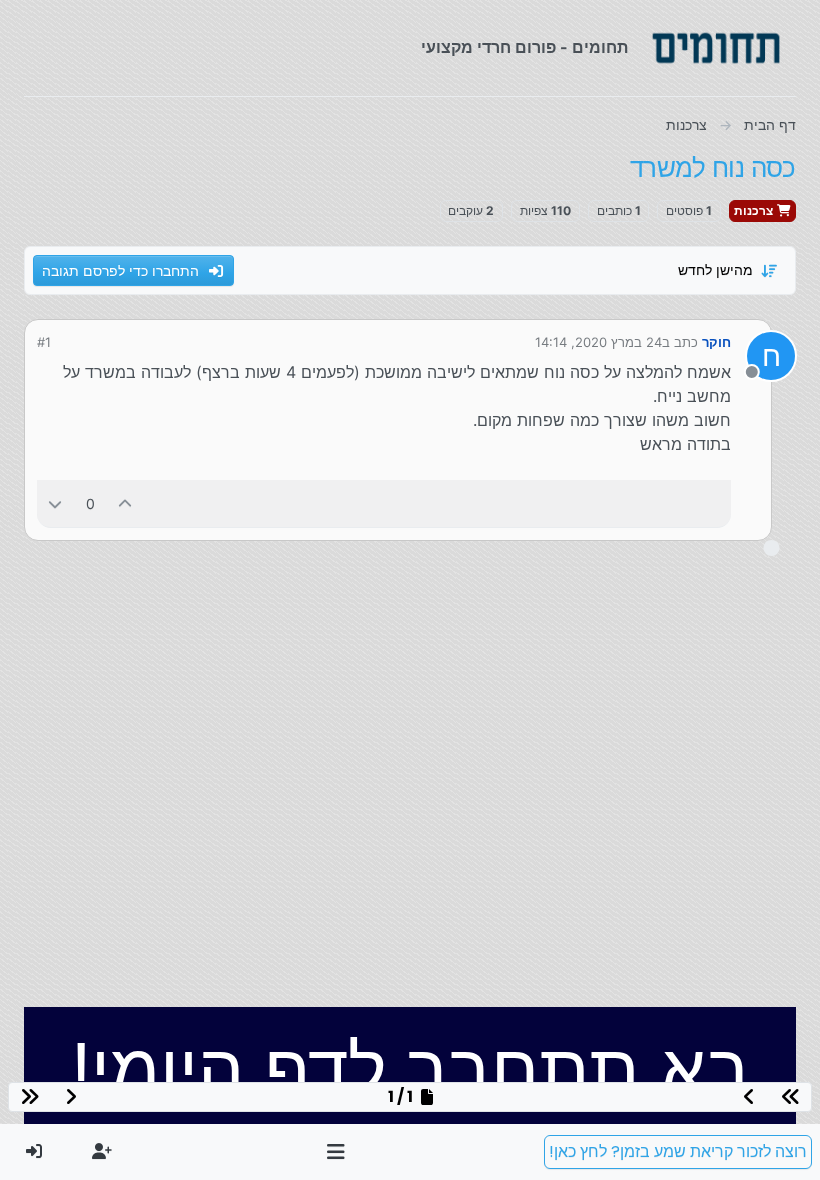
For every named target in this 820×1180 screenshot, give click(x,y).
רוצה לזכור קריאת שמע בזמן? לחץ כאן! (678, 1151)
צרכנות (755, 210)
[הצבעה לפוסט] (126, 503)
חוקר (716, 342)
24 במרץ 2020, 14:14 (598, 342)
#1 (44, 342)
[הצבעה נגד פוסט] (55, 503)
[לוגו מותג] (716, 48)
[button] (336, 1152)
